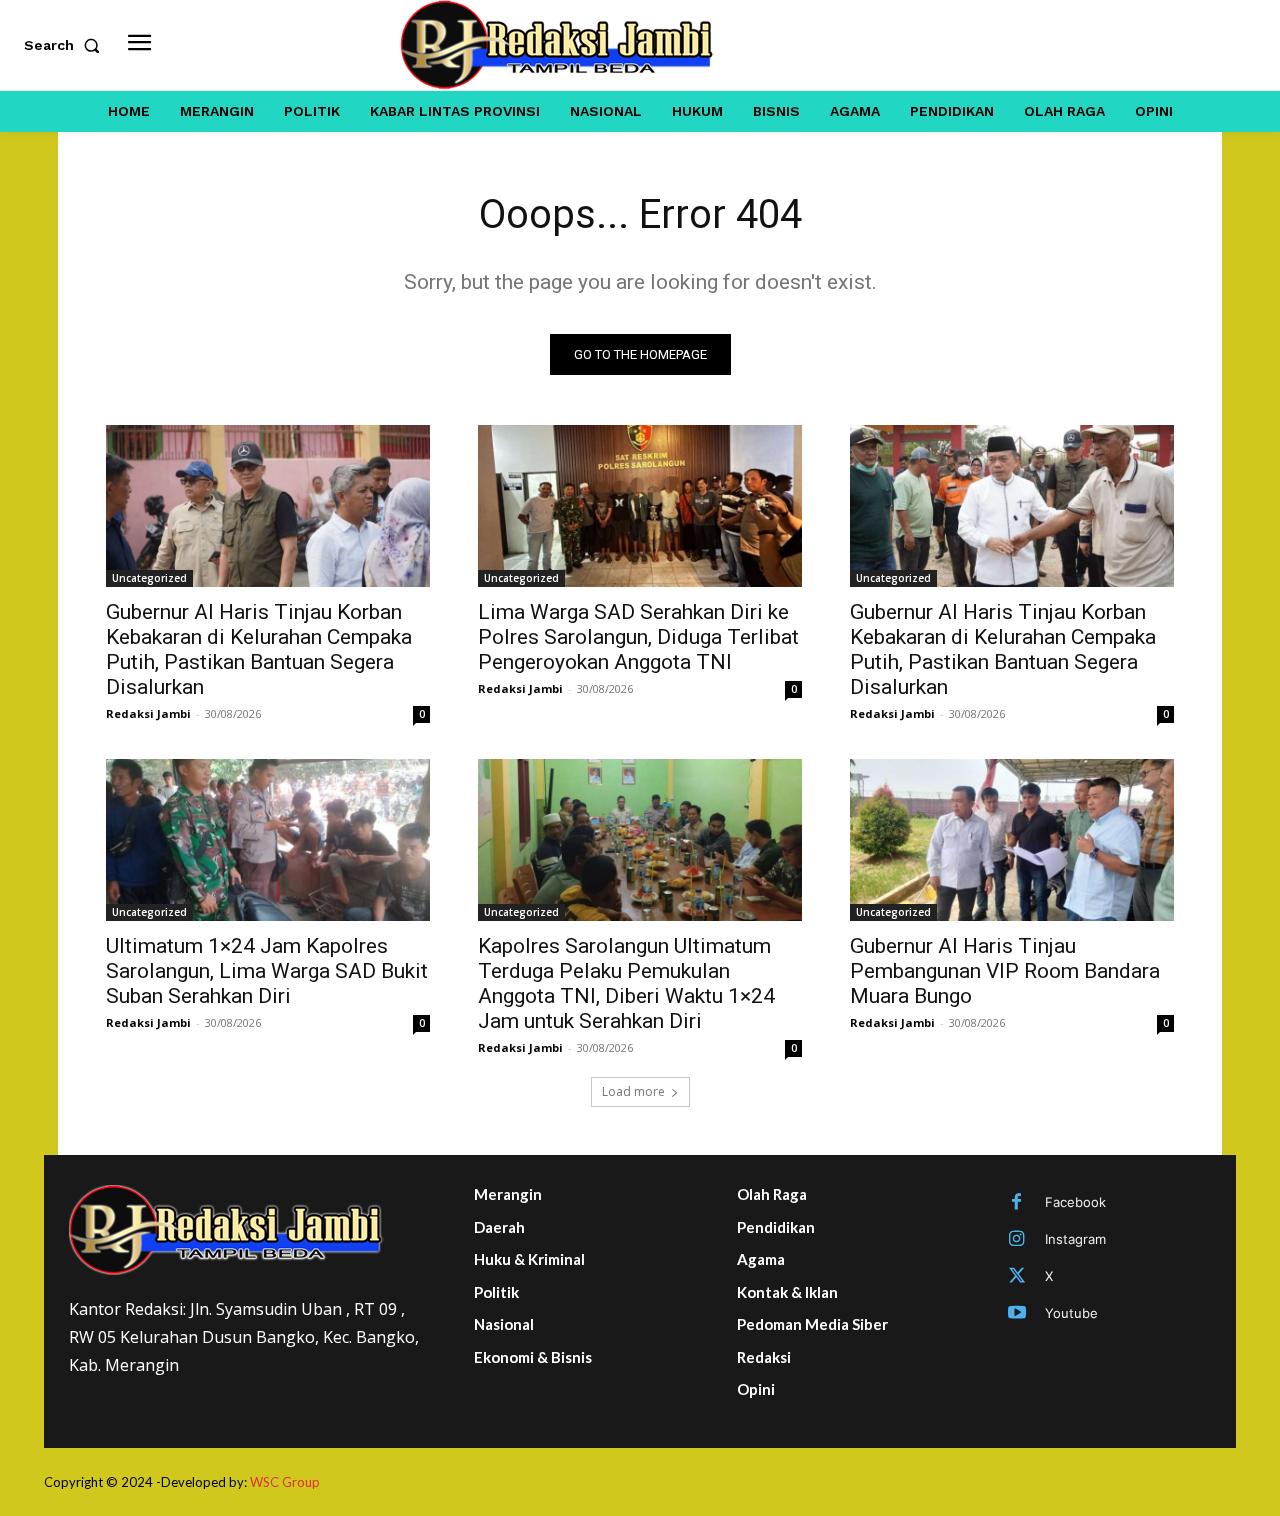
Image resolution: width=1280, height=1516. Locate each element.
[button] (66, 45)
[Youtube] (1017, 1314)
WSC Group (285, 1482)
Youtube (1071, 1313)
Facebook (1075, 1202)
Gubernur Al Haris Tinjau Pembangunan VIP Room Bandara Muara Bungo (1005, 971)
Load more (633, 1091)
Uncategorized (149, 578)
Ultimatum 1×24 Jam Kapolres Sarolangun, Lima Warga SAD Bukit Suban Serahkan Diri (267, 971)
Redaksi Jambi (148, 713)
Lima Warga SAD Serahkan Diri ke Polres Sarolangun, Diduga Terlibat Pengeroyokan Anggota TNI (638, 637)
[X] (1017, 1277)
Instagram (1075, 1239)
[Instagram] (1017, 1240)
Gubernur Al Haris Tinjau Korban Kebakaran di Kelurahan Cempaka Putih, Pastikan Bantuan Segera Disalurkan (259, 649)
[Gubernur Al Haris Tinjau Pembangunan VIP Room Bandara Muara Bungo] (1012, 840)
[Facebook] (1017, 1203)
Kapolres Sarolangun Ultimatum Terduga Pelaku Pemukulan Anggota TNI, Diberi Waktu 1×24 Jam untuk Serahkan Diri (626, 983)
